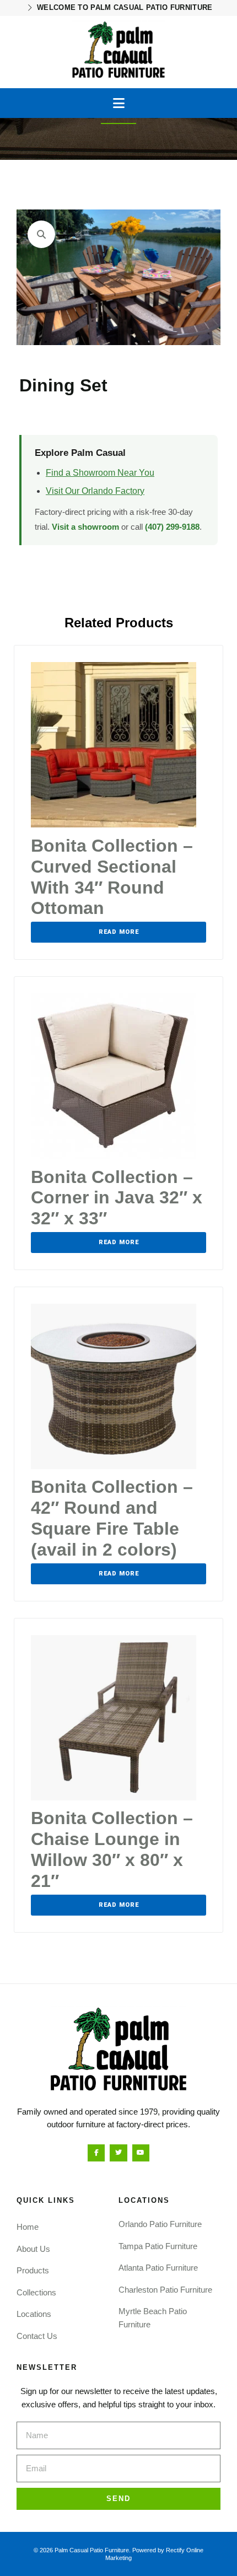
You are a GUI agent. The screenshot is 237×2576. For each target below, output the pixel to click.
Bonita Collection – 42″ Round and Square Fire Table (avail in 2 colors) (112, 1518)
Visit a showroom (85, 527)
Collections (36, 2292)
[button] (119, 103)
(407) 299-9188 (172, 527)
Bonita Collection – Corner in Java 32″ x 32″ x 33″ (117, 1198)
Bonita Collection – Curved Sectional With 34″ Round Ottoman (112, 877)
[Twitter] (118, 2153)
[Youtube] (141, 2153)
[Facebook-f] (96, 2153)
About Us (33, 2249)
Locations (34, 2314)
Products (33, 2270)
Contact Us (37, 2336)
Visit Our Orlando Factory (95, 491)
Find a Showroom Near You (100, 473)
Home (28, 2227)
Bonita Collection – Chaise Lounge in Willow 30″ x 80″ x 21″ (112, 1849)
